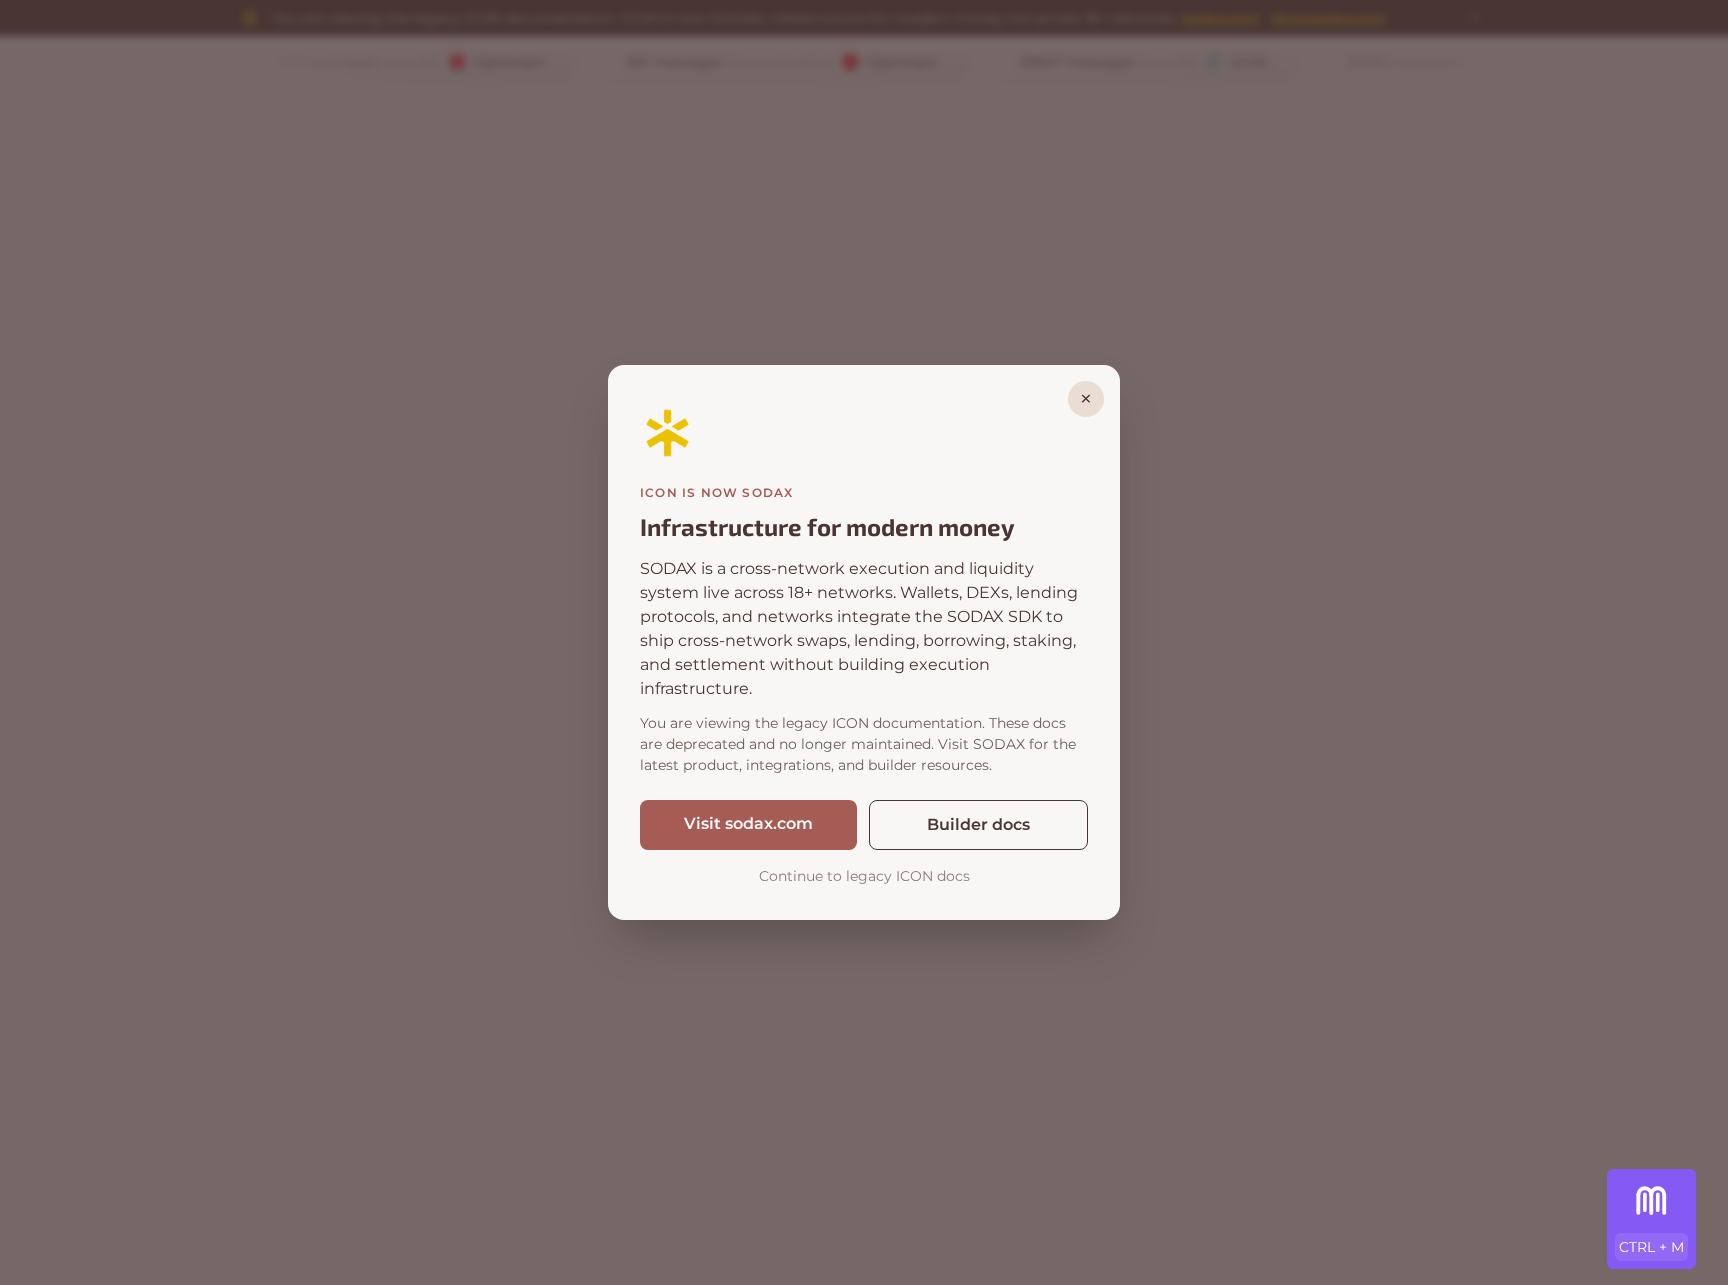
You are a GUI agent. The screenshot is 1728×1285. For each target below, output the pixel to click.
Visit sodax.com (748, 823)
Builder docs (978, 824)
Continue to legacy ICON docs (864, 876)
